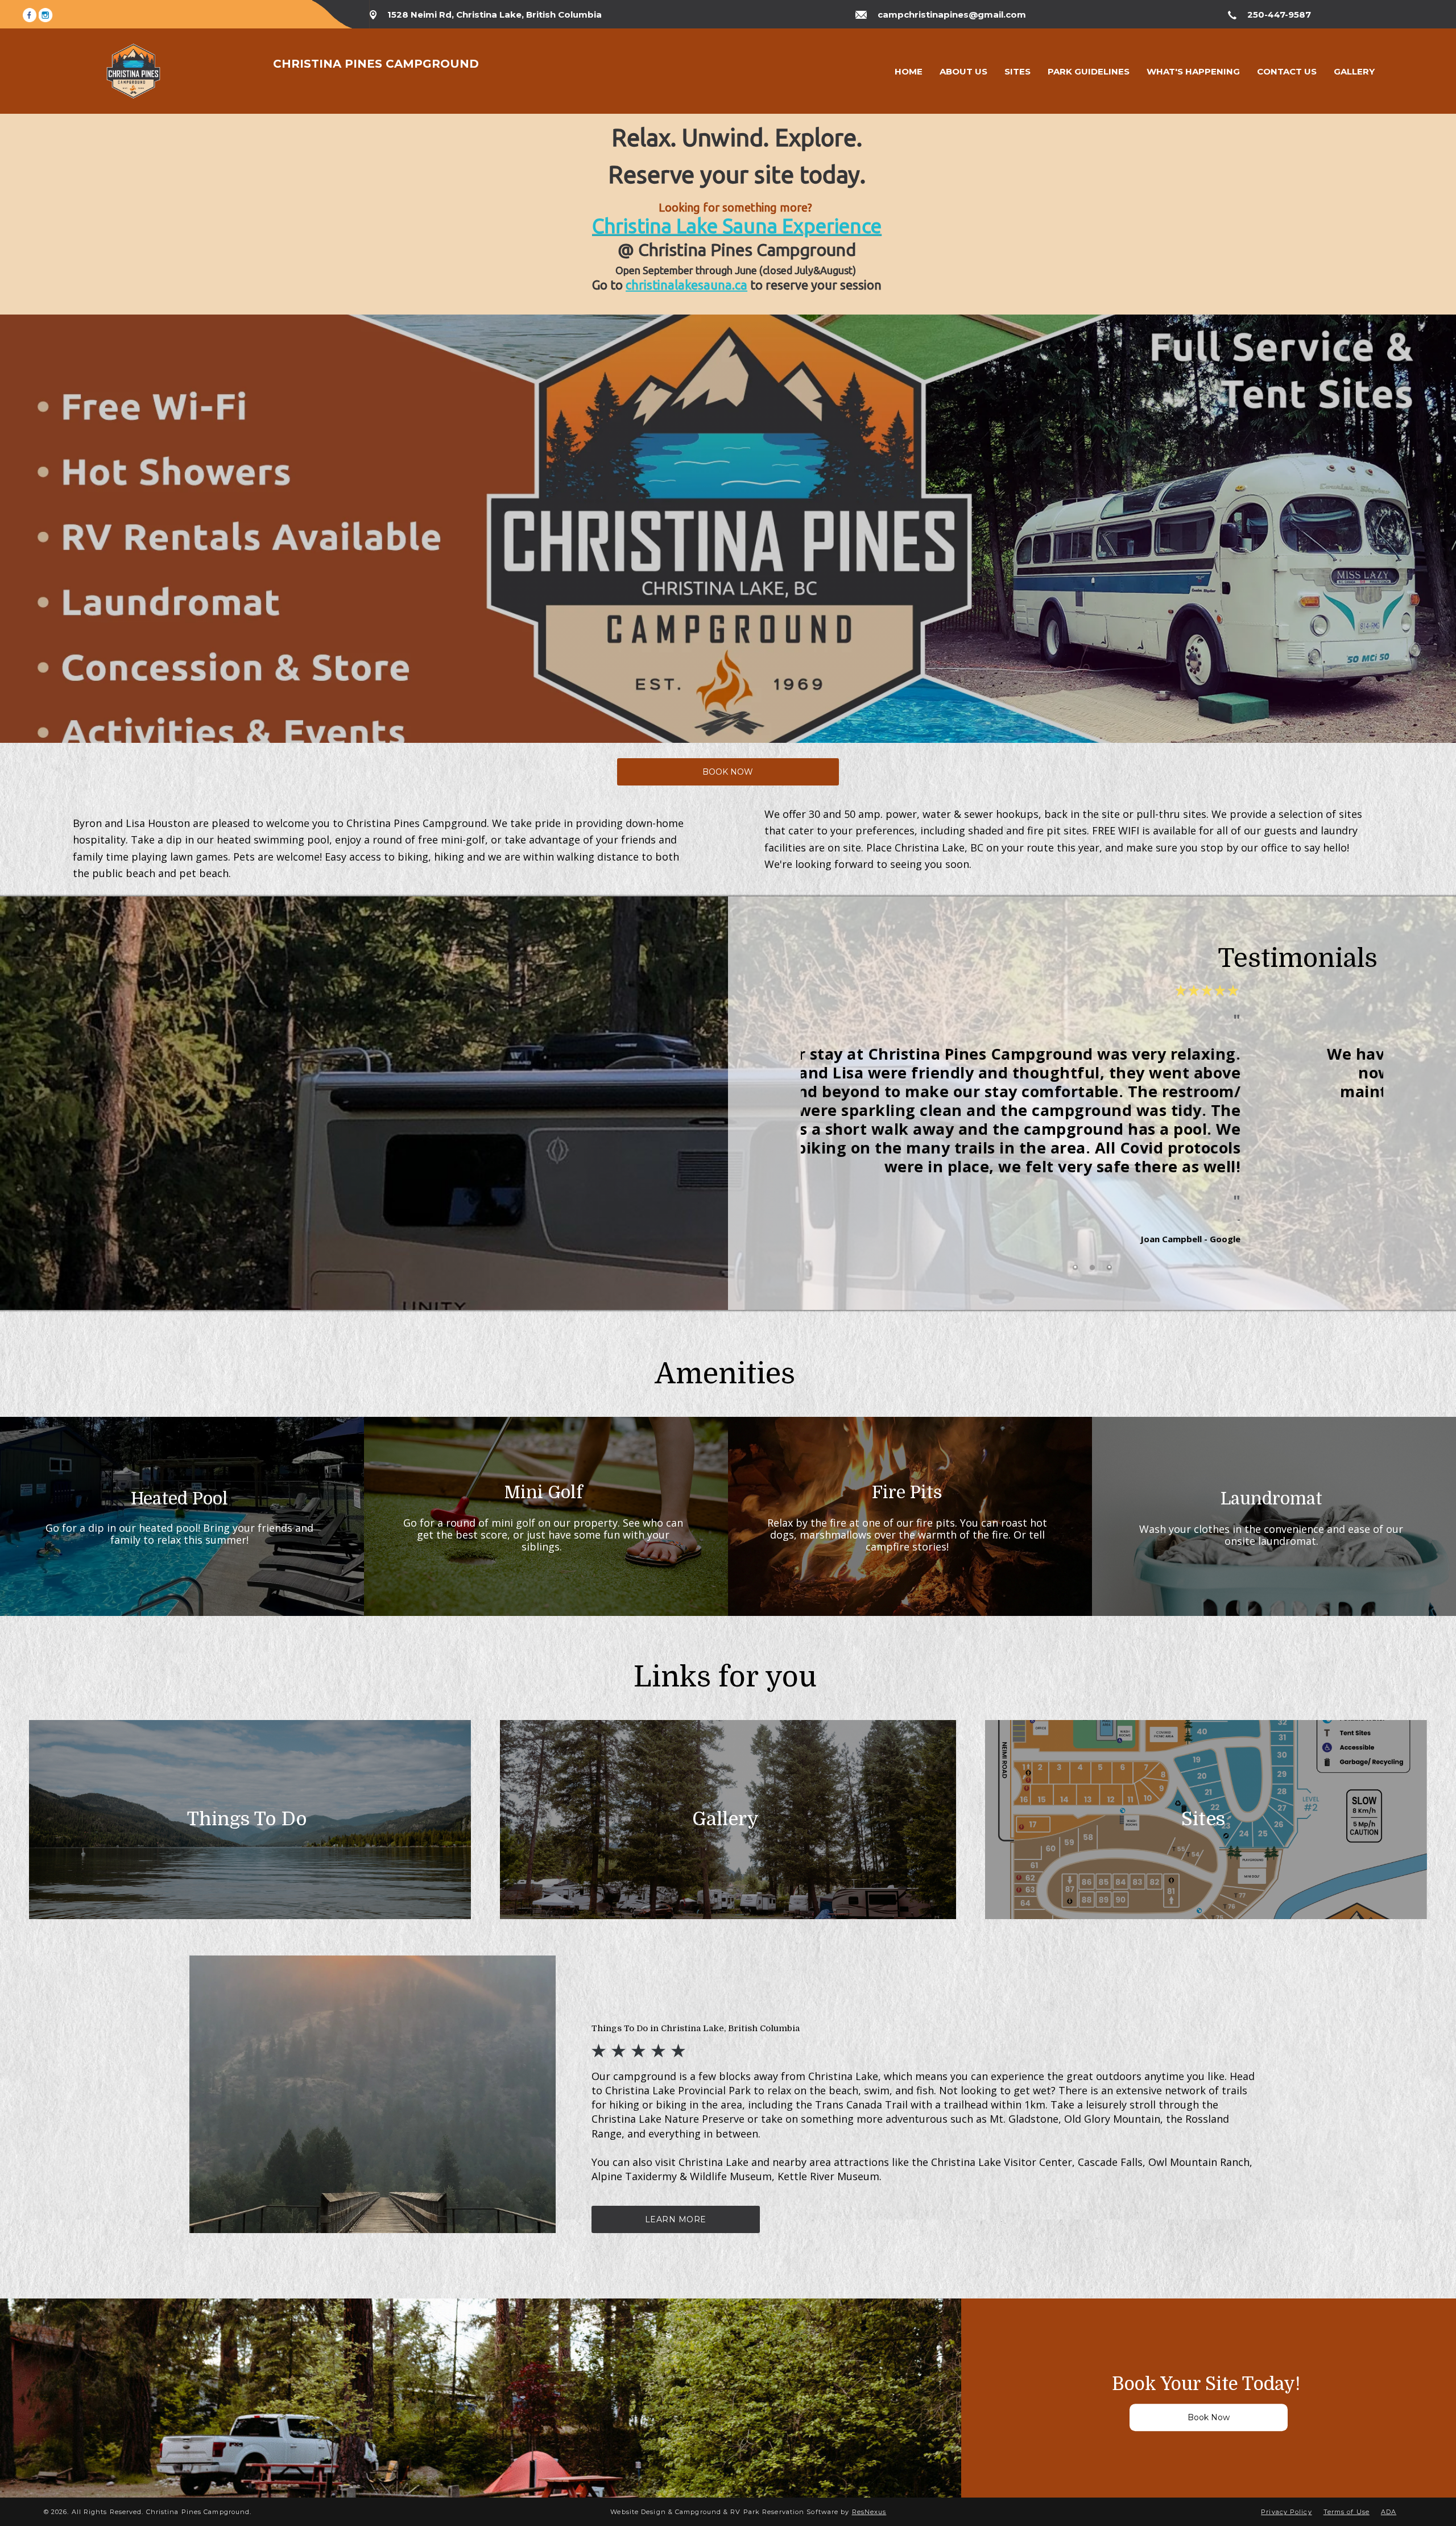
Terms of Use (1347, 2512)
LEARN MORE (676, 2219)
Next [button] (1363, 1129)
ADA (1389, 2512)
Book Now (1209, 2418)
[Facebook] (30, 14)
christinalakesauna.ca (686, 285)
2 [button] (1092, 1268)
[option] (1092, 1111)
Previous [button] (821, 1129)
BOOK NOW (728, 772)
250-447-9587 (1279, 15)
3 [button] (1109, 1268)
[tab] (1075, 1268)
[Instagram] (45, 14)
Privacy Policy (1286, 2512)
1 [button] (1075, 1268)
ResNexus (869, 2512)
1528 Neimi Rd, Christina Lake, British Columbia (495, 15)
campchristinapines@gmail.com (952, 15)
